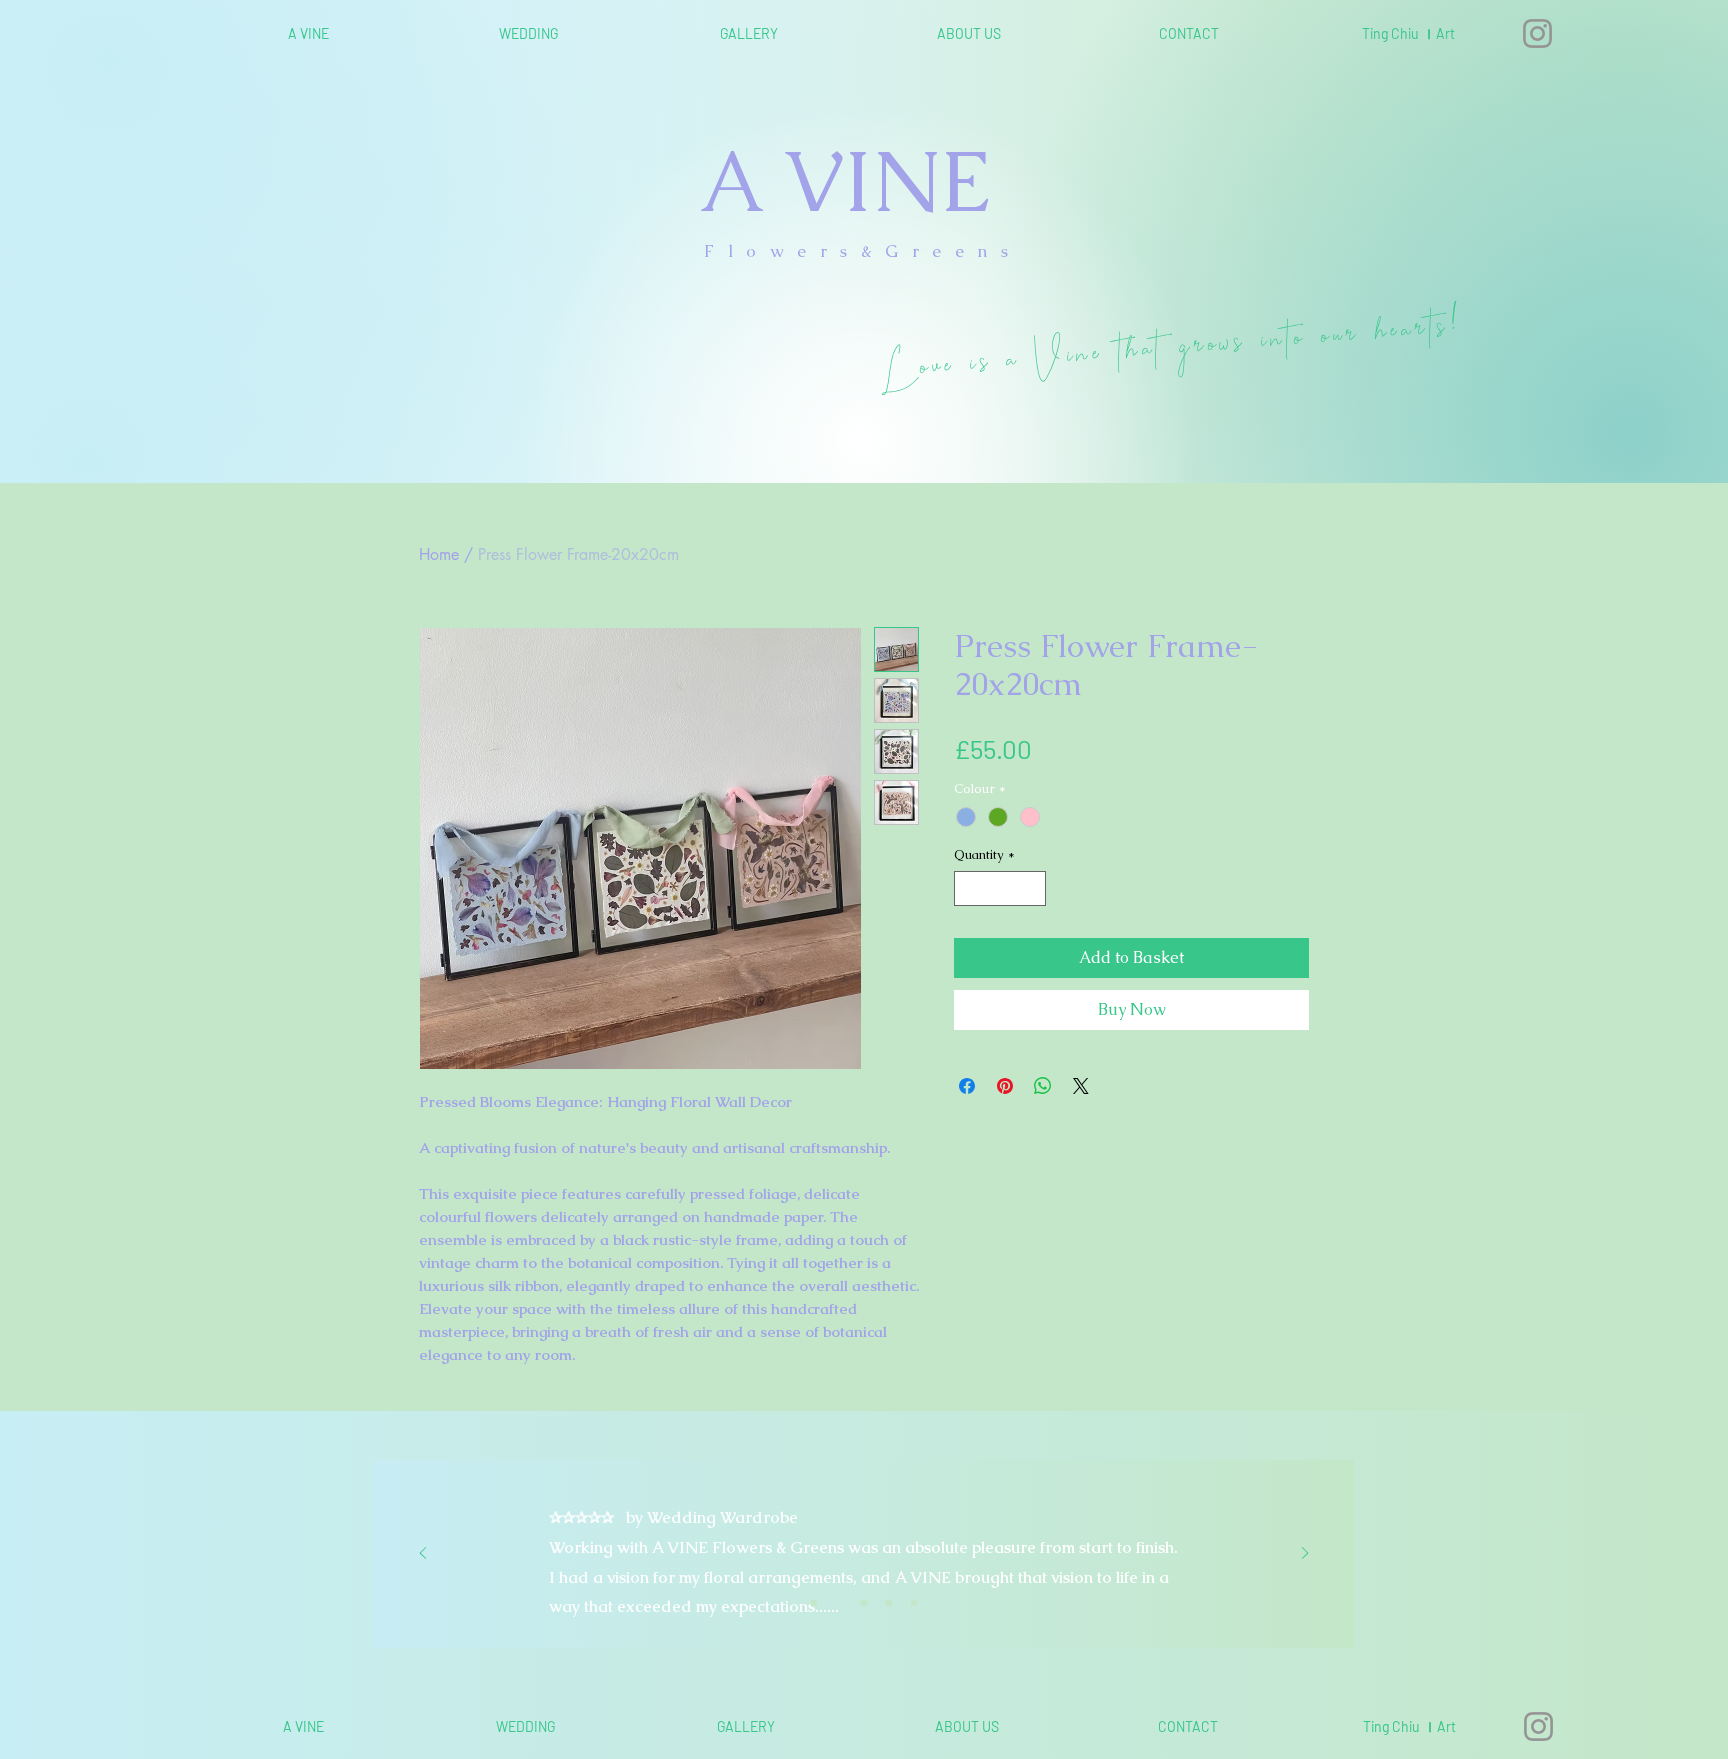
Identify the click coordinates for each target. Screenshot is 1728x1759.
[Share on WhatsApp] (1043, 1086)
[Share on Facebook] (967, 1086)
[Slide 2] (839, 1603)
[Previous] (423, 1554)
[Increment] (1032, 889)
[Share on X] (1081, 1086)
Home (439, 554)
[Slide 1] (814, 1603)
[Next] (1305, 1554)
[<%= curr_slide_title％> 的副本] (889, 1603)
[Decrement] (969, 889)
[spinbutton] (1000, 889)
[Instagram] (1537, 33)
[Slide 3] (864, 1603)
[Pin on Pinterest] (1005, 1086)
